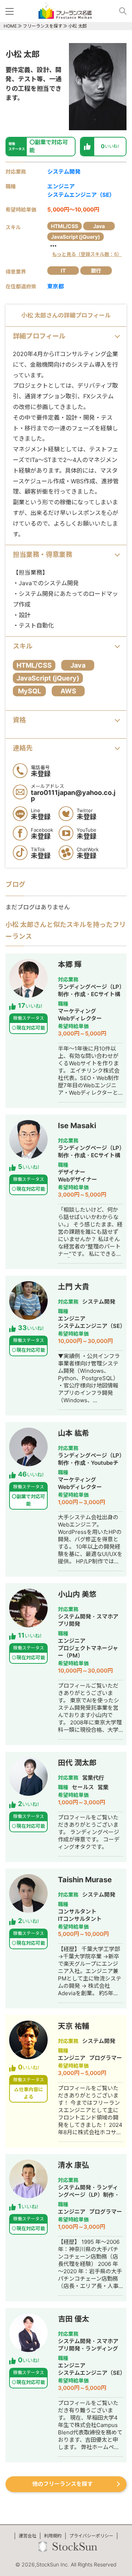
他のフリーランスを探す (63, 2484)
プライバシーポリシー (91, 2536)
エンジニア (61, 186)
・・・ (85, 250)
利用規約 (53, 2536)
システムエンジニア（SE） (81, 195)
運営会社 (27, 2536)
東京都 (56, 286)
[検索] (120, 11)
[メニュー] (11, 11)
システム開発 (64, 172)
